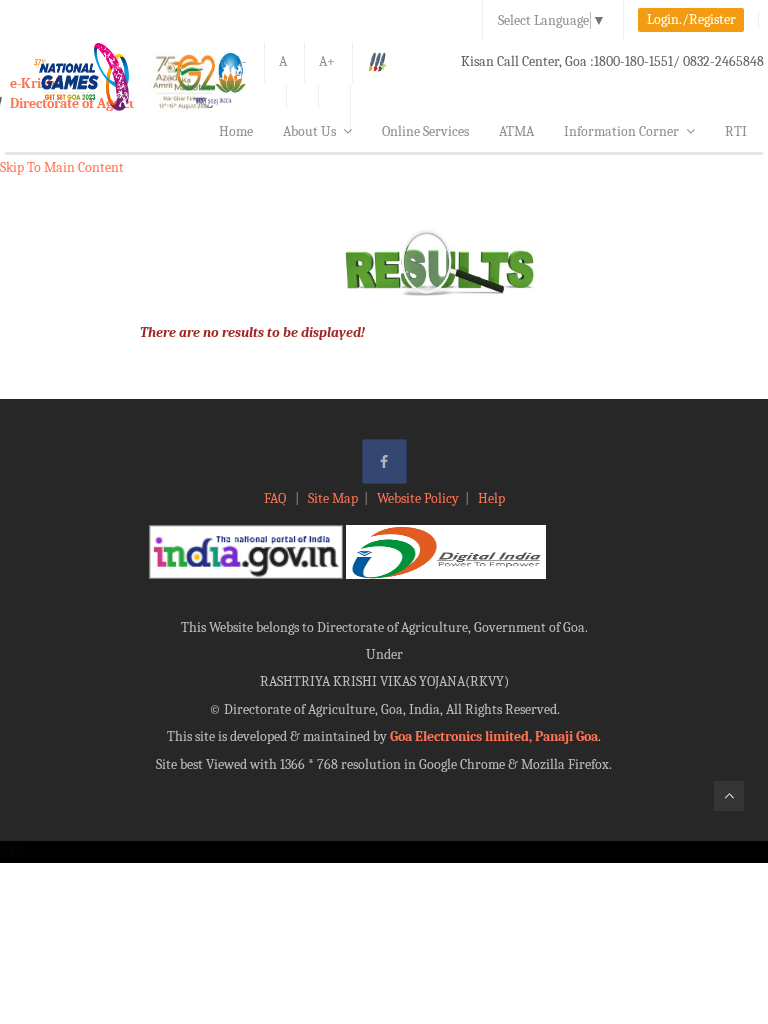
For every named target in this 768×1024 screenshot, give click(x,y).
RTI (736, 131)
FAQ (276, 498)
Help (491, 498)
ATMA (516, 131)
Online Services (425, 131)
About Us (309, 131)
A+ (327, 61)
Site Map (333, 498)
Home (236, 131)
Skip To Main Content (62, 167)
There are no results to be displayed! (252, 332)
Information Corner (621, 131)
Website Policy (418, 498)
